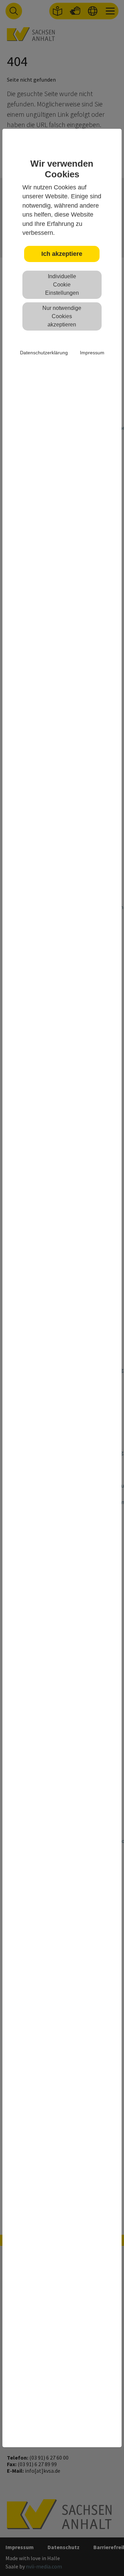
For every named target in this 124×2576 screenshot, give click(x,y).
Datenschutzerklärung (44, 353)
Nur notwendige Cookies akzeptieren (62, 316)
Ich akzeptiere (62, 254)
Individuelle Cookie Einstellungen (62, 285)
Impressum (92, 353)
